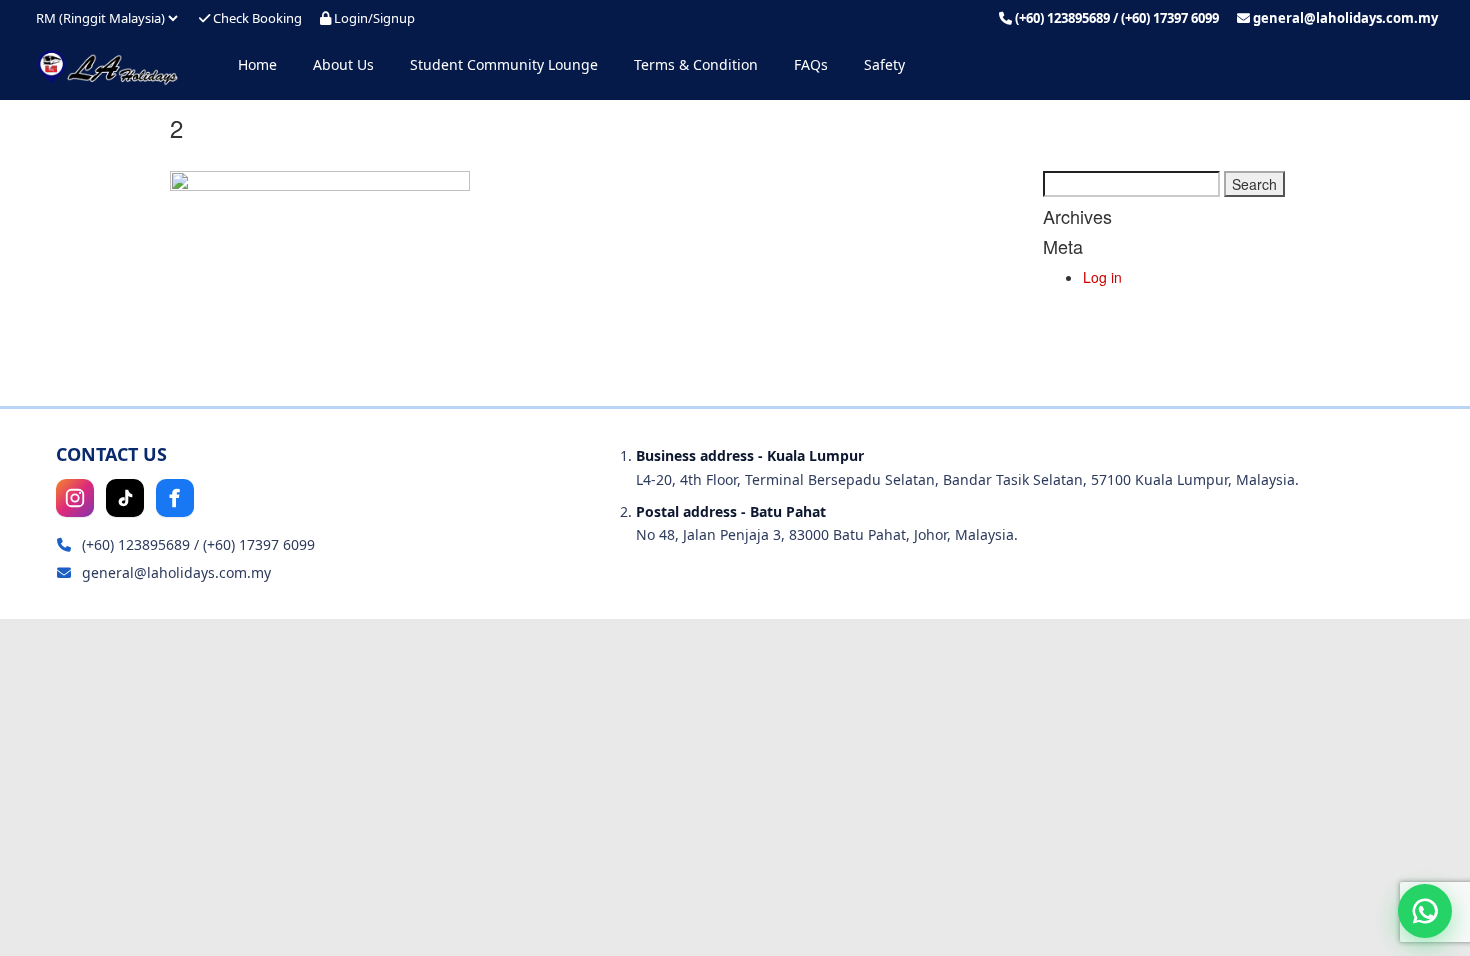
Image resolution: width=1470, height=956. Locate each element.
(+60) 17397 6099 (1170, 18)
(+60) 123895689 (1062, 18)
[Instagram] (75, 498)
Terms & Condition (696, 64)
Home (257, 64)
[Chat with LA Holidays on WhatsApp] (1425, 911)
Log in (1102, 277)
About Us (343, 64)
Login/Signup (373, 18)
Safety (884, 64)
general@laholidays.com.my (1345, 18)
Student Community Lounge (504, 64)
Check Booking (256, 18)
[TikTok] (125, 498)
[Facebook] (175, 498)
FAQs (811, 64)
